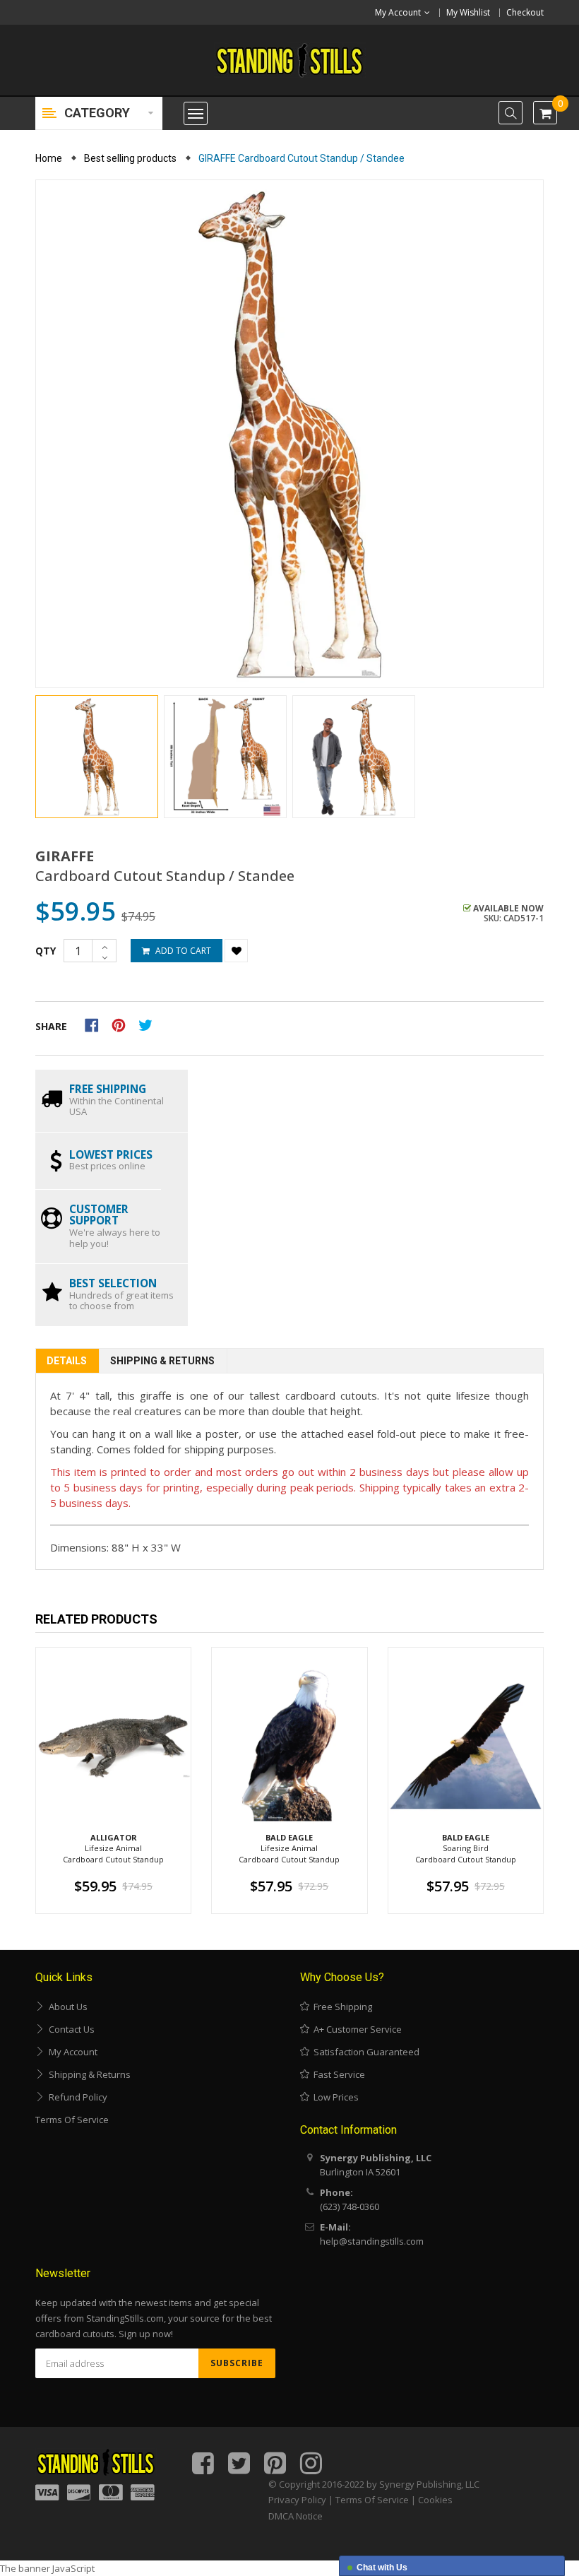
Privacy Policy (297, 2500)
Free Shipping (341, 2007)
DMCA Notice (296, 2516)
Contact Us (70, 2029)
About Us (66, 2007)
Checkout (525, 12)
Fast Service (337, 2074)
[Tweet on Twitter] (149, 1024)
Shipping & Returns (162, 1361)
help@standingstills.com (372, 2241)
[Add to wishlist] (236, 951)
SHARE (51, 1026)
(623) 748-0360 (350, 2206)
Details (67, 1361)
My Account (71, 2052)
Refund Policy (76, 2097)
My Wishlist (468, 12)
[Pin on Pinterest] (123, 1024)
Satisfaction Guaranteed (364, 2052)
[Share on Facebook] (96, 1024)
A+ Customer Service (356, 2029)
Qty (46, 951)
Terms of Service (72, 2120)
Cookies (435, 2500)
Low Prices (334, 2097)
